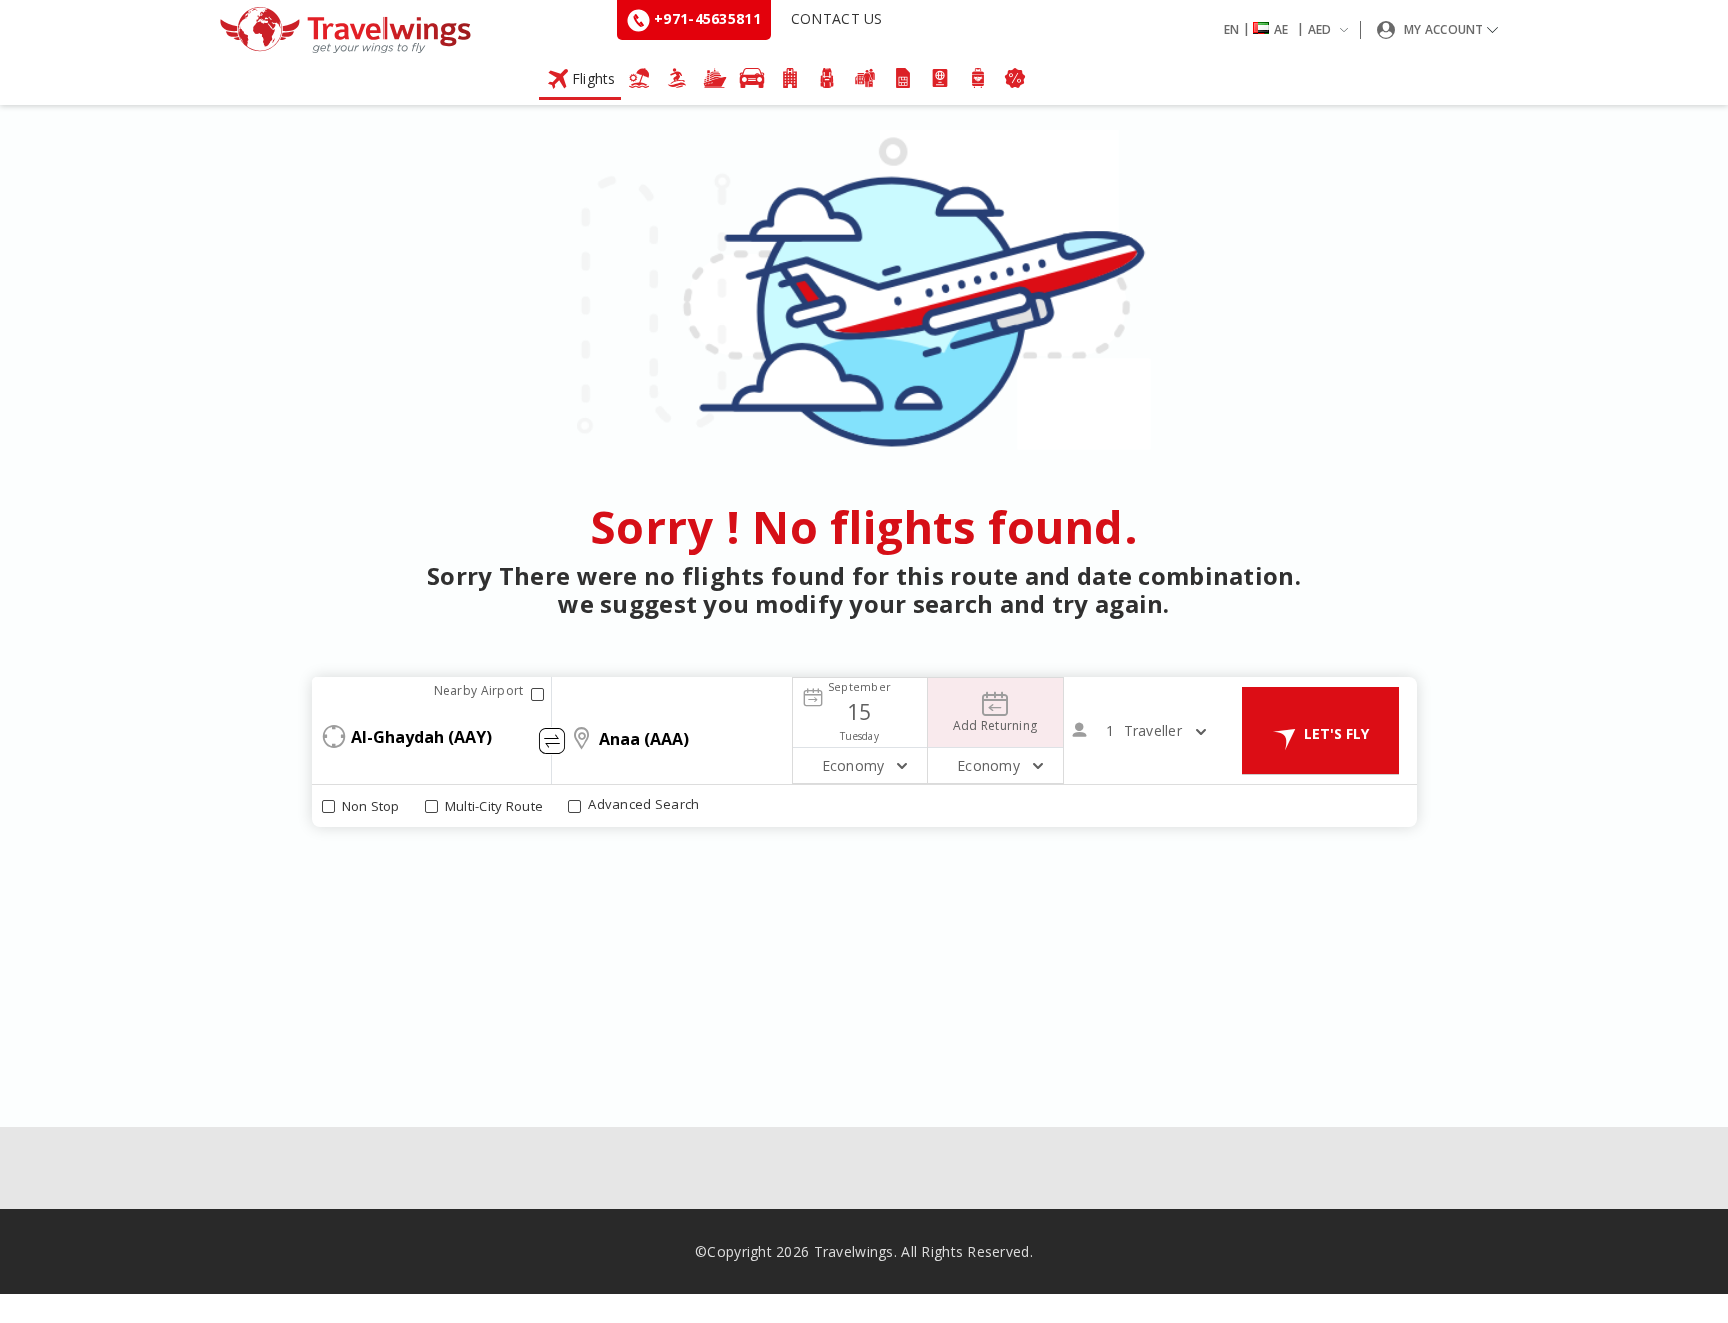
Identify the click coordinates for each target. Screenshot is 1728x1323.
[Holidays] (640, 78)
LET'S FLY (1336, 733)
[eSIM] (903, 78)
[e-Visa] (940, 78)
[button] (1290, 30)
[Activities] (828, 78)
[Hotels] (790, 78)
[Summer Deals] (677, 78)
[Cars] (752, 78)
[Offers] (1016, 78)
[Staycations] (865, 78)
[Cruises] (715, 78)
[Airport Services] (978, 78)
